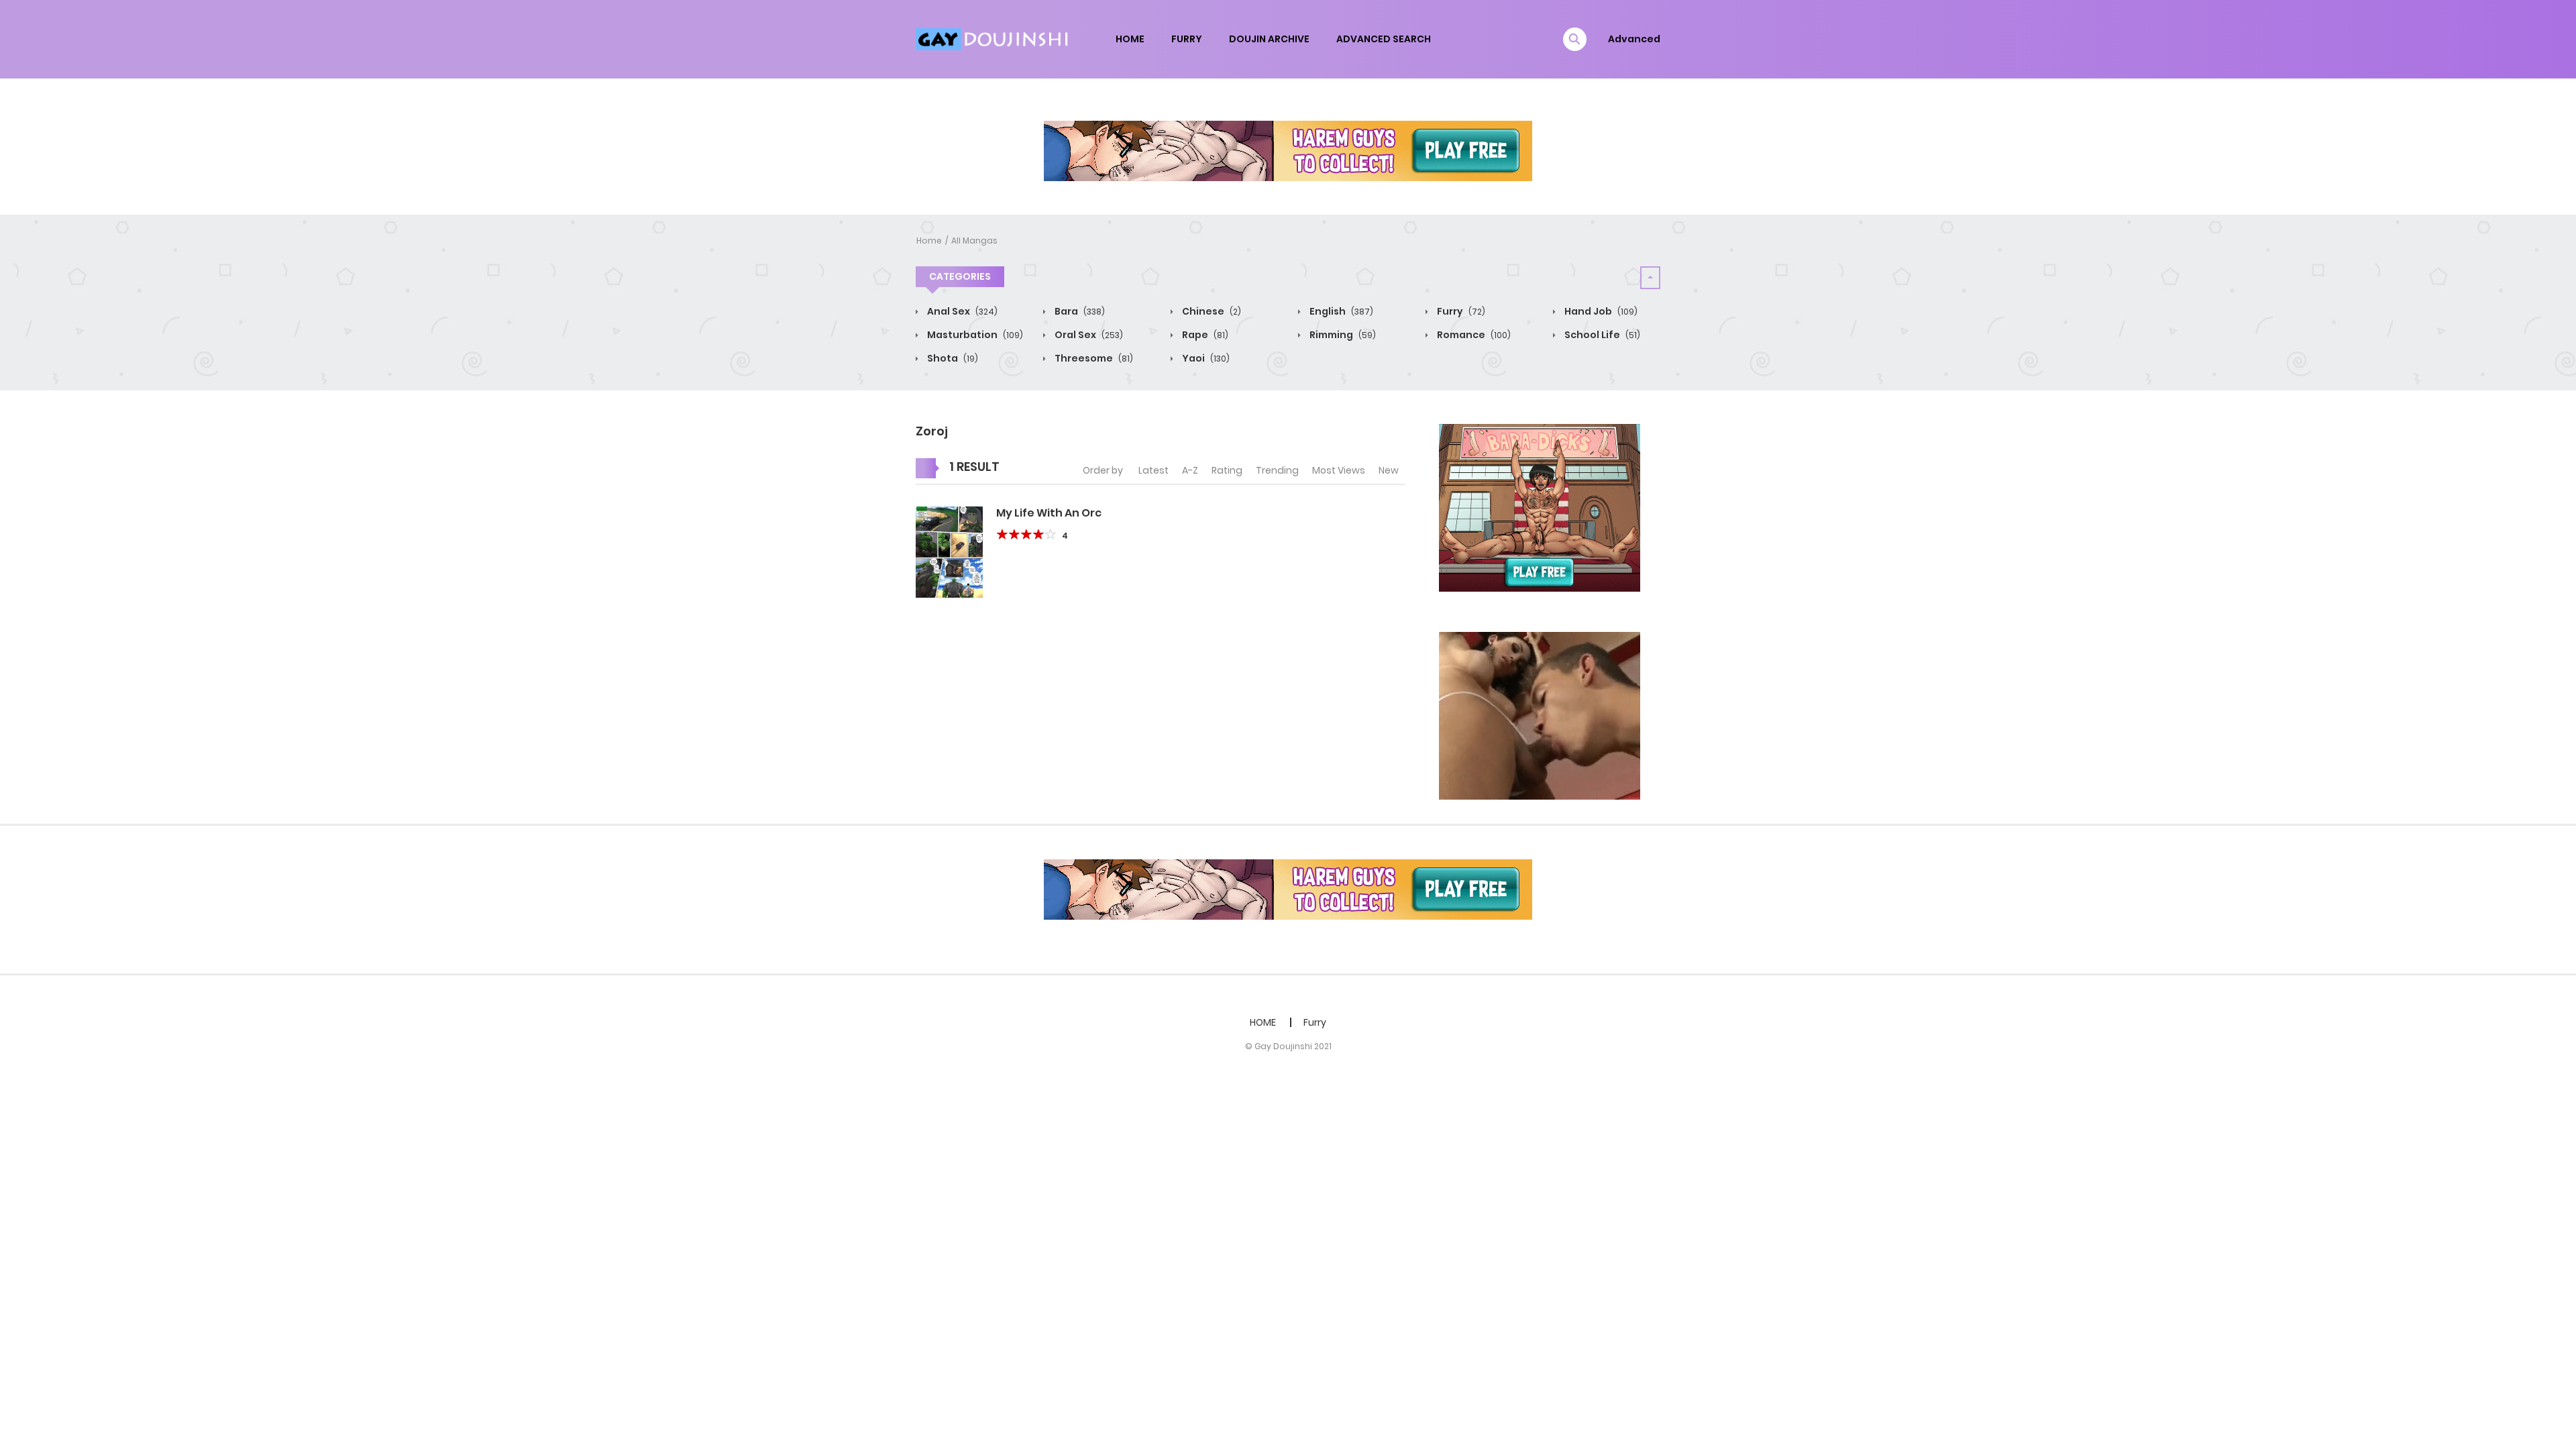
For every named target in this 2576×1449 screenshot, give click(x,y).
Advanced (1634, 39)
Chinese (1211, 311)
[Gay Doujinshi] (994, 38)
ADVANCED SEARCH (1384, 39)
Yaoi (1205, 358)
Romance (1473, 335)
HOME (1130, 39)
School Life (1601, 335)
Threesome (1093, 358)
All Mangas (974, 240)
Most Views (1339, 470)
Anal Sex (961, 311)
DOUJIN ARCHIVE (1269, 39)
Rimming (1342, 335)
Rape (1204, 335)
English (1340, 311)
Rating (1227, 470)
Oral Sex (1088, 335)
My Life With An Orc (1049, 513)
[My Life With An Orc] (949, 551)
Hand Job (1600, 311)
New (1389, 470)
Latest (1153, 470)
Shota (952, 358)
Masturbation (974, 335)
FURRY (1187, 39)
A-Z (1190, 470)
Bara (1079, 311)
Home (929, 240)
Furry (1460, 311)
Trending (1277, 470)
